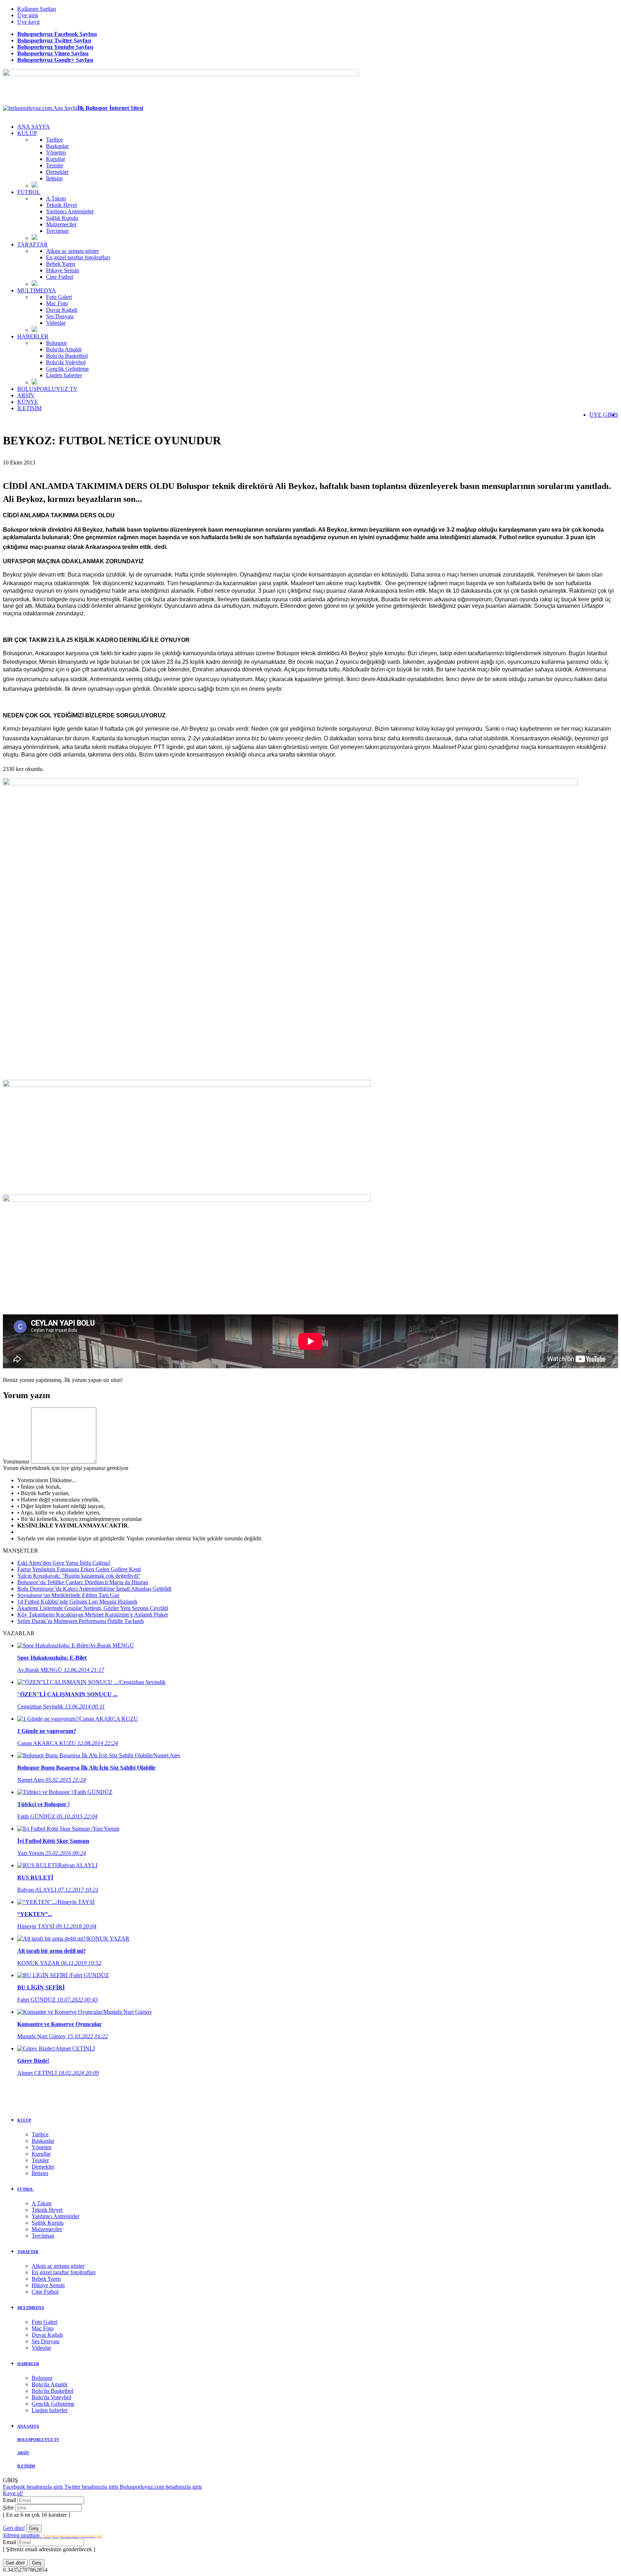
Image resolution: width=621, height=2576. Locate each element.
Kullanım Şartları (37, 9)
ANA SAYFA (34, 127)
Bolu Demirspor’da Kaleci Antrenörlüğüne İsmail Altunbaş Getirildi (94, 1589)
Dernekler (57, 172)
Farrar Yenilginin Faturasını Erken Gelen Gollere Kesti (79, 1569)
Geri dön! (14, 2528)
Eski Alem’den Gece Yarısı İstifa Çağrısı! (64, 1563)
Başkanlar (57, 146)
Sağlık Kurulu (62, 218)
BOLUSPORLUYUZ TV (47, 389)
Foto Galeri (59, 297)
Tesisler (55, 165)
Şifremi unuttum (52, 2535)
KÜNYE (28, 402)
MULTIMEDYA (37, 290)
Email (10, 2500)
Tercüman (57, 231)
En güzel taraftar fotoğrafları (78, 257)
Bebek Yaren (61, 264)
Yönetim (56, 152)
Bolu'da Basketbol (67, 356)
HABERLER (33, 336)
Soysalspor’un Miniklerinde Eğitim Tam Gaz (68, 1595)
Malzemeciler (61, 224)
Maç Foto (57, 303)
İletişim (54, 178)
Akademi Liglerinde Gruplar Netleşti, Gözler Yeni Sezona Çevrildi (93, 1608)
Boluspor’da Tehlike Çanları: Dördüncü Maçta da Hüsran (83, 1582)
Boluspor (56, 343)
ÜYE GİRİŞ (604, 415)
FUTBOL (29, 192)
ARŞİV (26, 395)
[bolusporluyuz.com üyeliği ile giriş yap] (64, 1462)
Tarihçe (54, 140)
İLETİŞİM (29, 408)
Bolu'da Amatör (64, 349)
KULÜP (27, 133)
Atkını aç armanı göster (72, 251)
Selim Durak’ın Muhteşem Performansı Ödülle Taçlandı (80, 1621)
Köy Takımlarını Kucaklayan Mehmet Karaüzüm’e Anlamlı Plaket (93, 1615)
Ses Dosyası (60, 316)
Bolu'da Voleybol (66, 362)
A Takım (56, 198)
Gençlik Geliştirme (67, 369)
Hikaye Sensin (63, 270)
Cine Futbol (59, 277)
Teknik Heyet (61, 205)
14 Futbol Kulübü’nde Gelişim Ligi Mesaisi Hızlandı (77, 1602)
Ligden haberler (64, 375)
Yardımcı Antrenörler (70, 211)
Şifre (9, 2508)
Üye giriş (28, 15)
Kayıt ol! (13, 2493)
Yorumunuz (16, 1462)
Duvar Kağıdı (62, 310)
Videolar (56, 323)
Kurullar (56, 159)
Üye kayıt (28, 22)
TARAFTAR (33, 244)
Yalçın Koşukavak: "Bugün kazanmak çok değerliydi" (79, 1576)
